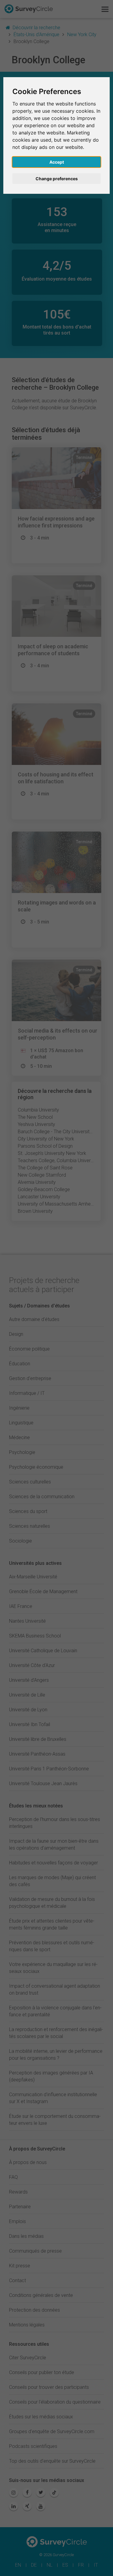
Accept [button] (57, 162)
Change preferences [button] (57, 179)
